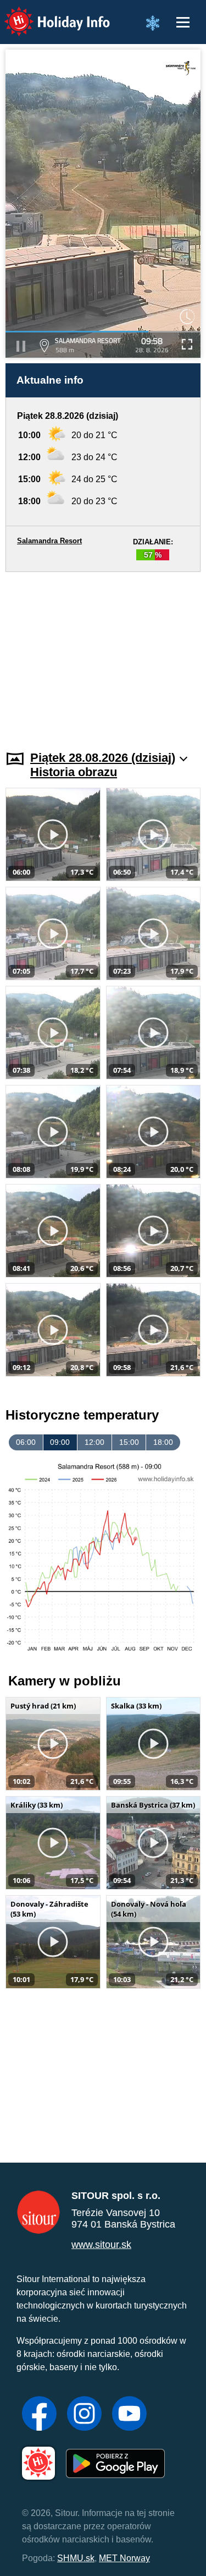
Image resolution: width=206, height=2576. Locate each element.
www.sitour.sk (101, 2245)
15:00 (129, 1442)
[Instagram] (84, 2415)
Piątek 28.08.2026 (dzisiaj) (103, 758)
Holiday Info (47, 14)
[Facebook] (39, 2415)
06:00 (26, 1442)
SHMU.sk (76, 2558)
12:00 (94, 1442)
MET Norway (124, 2558)
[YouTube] (129, 2415)
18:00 (163, 1442)
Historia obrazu (74, 772)
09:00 (60, 1442)
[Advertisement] (103, 654)
